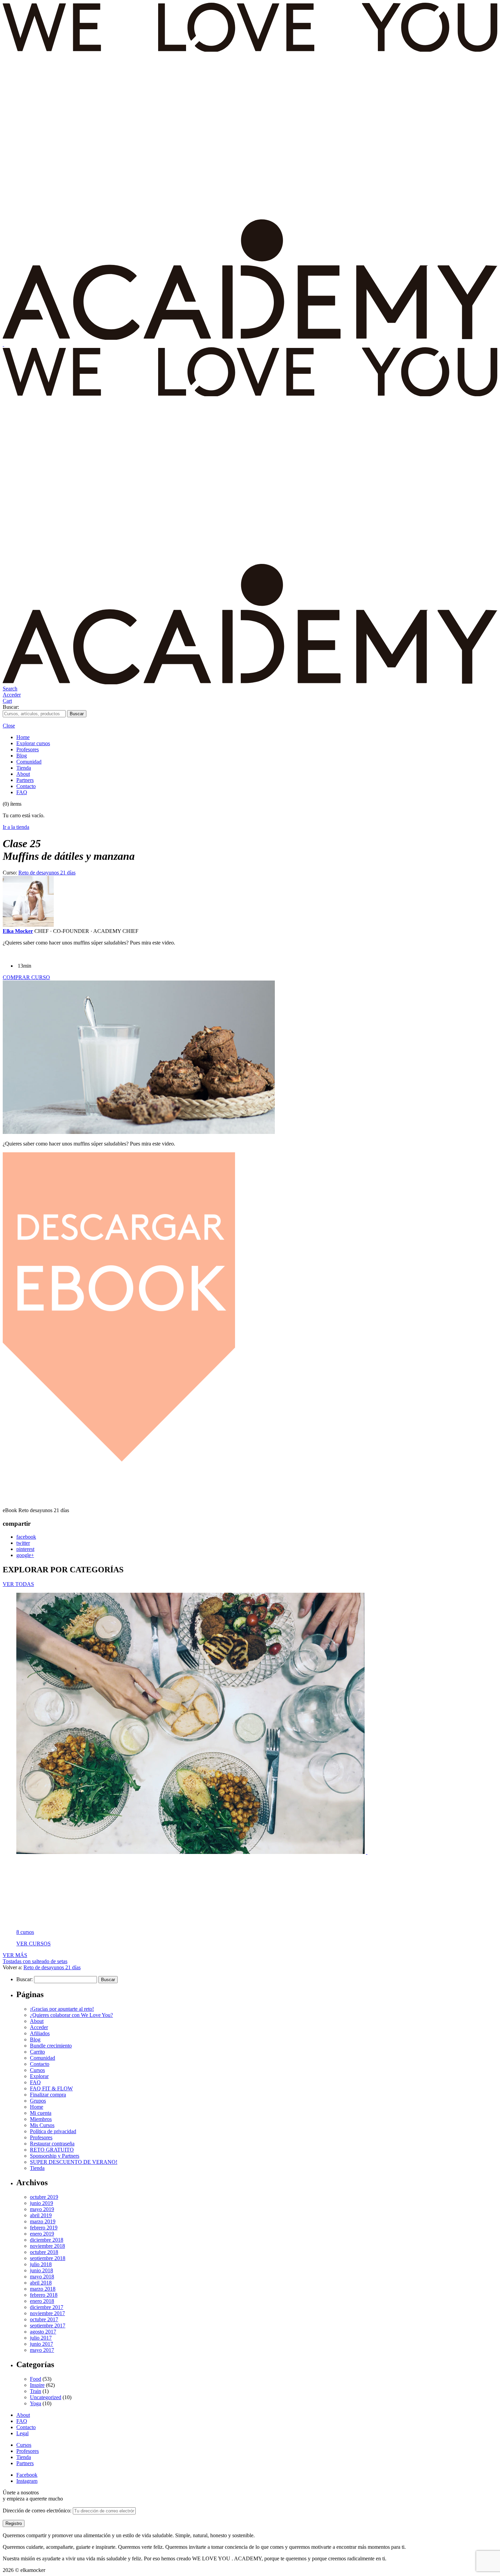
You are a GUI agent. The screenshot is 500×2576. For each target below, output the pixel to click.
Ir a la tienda (16, 827)
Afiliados (40, 2033)
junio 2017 (41, 2344)
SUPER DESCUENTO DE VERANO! (74, 2162)
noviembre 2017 (47, 2313)
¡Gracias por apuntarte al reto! (62, 2009)
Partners (25, 780)
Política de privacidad (53, 2131)
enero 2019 (42, 2234)
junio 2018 (41, 2270)
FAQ (22, 792)
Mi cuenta (41, 2113)
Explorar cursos (33, 743)
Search (10, 689)
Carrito (37, 2052)
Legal (22, 2433)
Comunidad (29, 762)
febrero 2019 (44, 2228)
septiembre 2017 (48, 2326)
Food (36, 2379)
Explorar (39, 2076)
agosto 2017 (43, 2332)
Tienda (24, 768)
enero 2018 (42, 2301)
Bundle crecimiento (51, 2046)
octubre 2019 (44, 2197)
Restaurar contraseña (52, 2144)
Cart (7, 701)
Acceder (12, 695)
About (23, 774)
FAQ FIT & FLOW (51, 2088)
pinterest (25, 1549)
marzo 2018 (43, 2289)
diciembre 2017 (47, 2307)
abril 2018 (41, 2283)
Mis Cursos (42, 2125)
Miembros (41, 2119)
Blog (22, 756)
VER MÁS (15, 1955)
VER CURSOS (34, 1944)
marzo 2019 (43, 2221)
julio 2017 (41, 2338)
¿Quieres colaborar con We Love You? (71, 2015)
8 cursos (25, 1932)
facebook (26, 1537)
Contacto (26, 786)
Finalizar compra (48, 2095)
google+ (25, 1555)
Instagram (27, 2481)
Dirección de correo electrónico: (38, 2511)
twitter (23, 1543)
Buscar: (11, 707)
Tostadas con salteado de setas (35, 1961)
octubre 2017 (44, 2319)
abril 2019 (41, 2215)
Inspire (37, 2385)
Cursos (37, 2070)
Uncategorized (46, 2397)
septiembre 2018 (48, 2258)
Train (36, 2391)
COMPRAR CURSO (26, 977)
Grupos (38, 2101)
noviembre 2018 (47, 2246)
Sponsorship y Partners (55, 2156)
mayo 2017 (42, 2350)
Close (9, 726)
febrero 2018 (44, 2295)
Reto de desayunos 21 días (47, 873)
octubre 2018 (44, 2252)
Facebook (27, 2475)
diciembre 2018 (47, 2240)
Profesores (28, 749)
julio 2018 (41, 2264)
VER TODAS (18, 1584)
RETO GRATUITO (52, 2150)
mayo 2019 (42, 2209)
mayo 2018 (42, 2277)
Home (23, 737)
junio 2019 (41, 2203)
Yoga (36, 2403)
